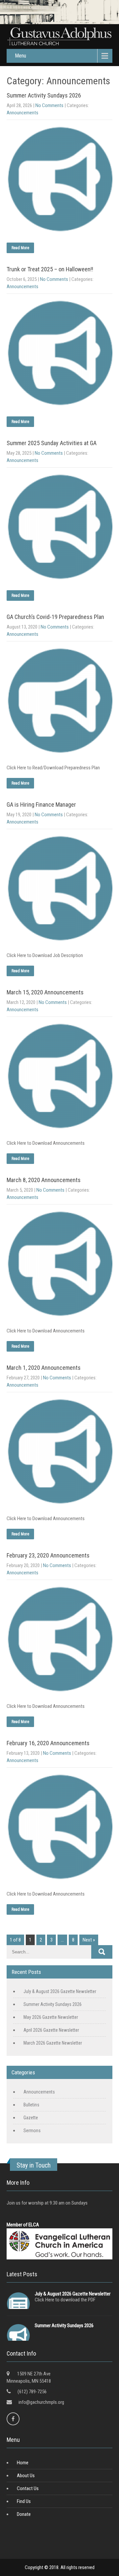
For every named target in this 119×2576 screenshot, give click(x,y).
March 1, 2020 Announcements (44, 1368)
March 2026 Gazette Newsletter (53, 2043)
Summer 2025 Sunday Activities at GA (52, 443)
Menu (20, 56)
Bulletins (31, 2105)
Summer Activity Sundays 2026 (44, 95)
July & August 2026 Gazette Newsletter (60, 1991)
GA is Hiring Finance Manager (41, 805)
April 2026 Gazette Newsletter (51, 2030)
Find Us (24, 2501)
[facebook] (13, 2419)
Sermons (32, 2131)
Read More (20, 248)
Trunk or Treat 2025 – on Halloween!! (50, 269)
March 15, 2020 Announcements (45, 992)
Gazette (31, 2118)
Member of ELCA (23, 2225)
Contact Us (28, 2488)
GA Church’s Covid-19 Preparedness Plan (55, 617)
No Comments (49, 105)
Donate (24, 2514)
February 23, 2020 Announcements (48, 1555)
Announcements (22, 113)
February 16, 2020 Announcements (48, 1743)
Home (23, 2463)
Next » (89, 1940)
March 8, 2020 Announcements (44, 1180)
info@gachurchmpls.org (41, 2402)
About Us (26, 2476)
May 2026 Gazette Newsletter (51, 2017)
